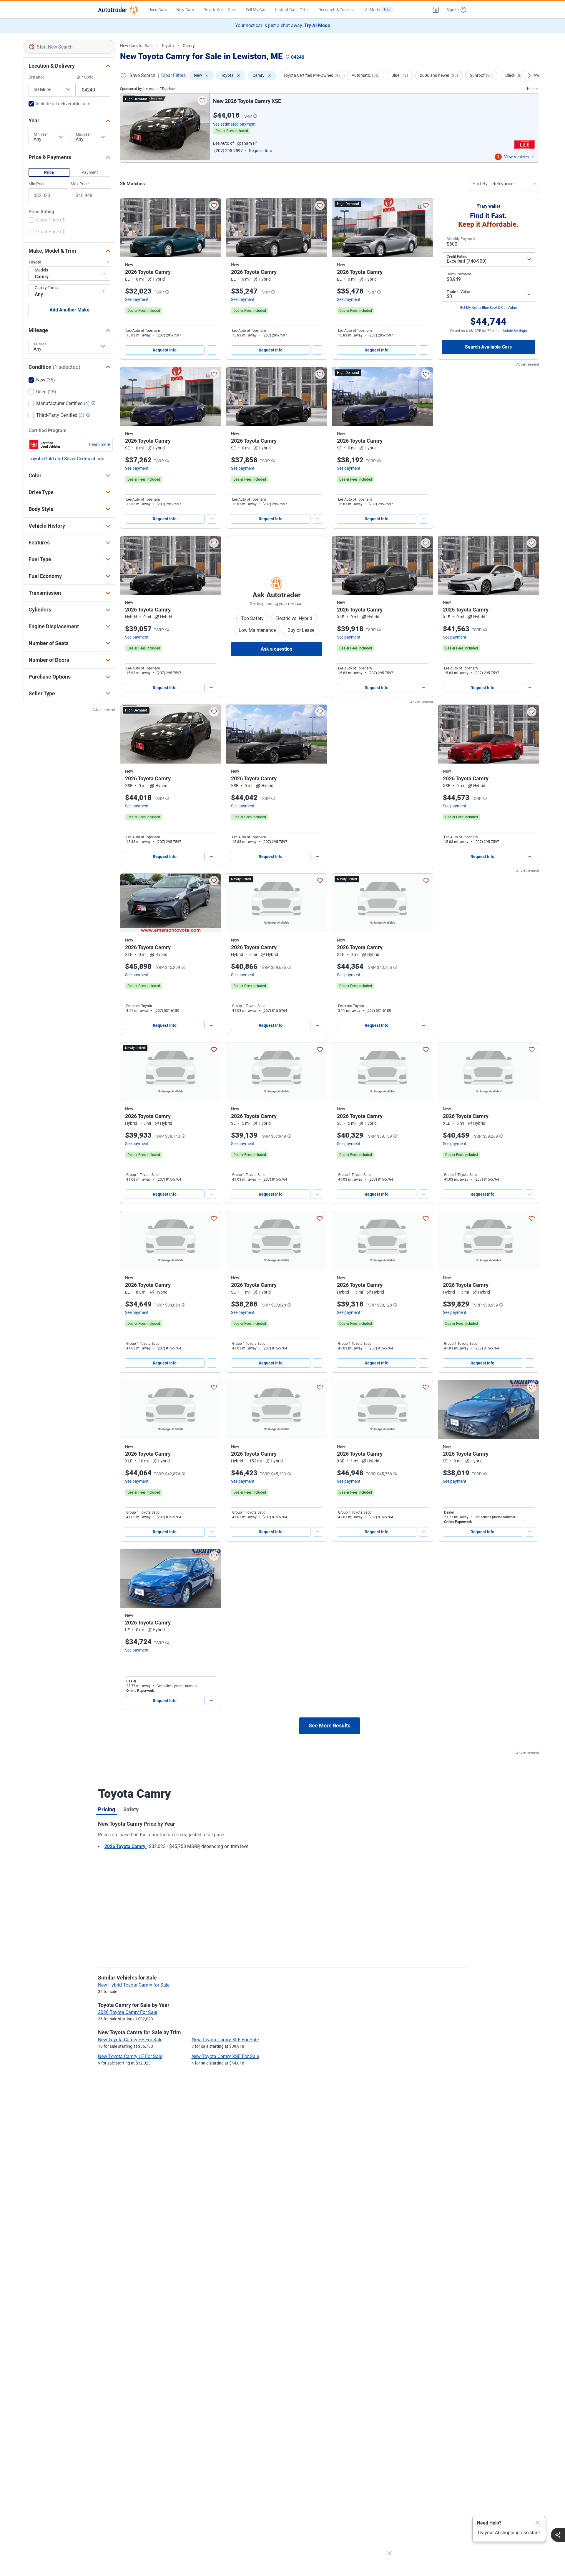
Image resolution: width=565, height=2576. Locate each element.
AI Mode (378, 10)
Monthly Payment (461, 239)
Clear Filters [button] (173, 75)
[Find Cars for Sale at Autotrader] (118, 10)
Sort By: (481, 184)
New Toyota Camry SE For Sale (130, 2040)
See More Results (330, 1726)
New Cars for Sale (136, 46)
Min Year (41, 134)
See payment (137, 299)
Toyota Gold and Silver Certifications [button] (66, 459)
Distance (36, 77)
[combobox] (69, 47)
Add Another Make (69, 310)
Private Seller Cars (220, 10)
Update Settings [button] (514, 331)
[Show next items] (529, 76)
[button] (436, 10)
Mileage (40, 344)
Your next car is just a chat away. (283, 25)
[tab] (107, 1809)
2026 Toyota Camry (126, 1846)
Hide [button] (531, 89)
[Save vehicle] (202, 101)
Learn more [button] (100, 444)
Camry (189, 46)
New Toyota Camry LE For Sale (130, 2056)
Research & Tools (334, 10)
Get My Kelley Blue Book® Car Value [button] (488, 308)
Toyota (168, 46)
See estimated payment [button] (234, 124)
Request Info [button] (261, 151)
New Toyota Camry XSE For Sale (225, 2056)
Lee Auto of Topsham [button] (232, 143)
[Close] (538, 2523)
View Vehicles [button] (516, 157)
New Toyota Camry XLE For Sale (225, 2040)
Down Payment (459, 274)
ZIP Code (85, 77)
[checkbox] (47, 221)
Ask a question (276, 649)
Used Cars (158, 10)
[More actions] (212, 350)
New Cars (185, 10)
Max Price (80, 184)
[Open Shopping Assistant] (558, 2535)
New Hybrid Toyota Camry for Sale (134, 1985)
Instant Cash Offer (292, 10)
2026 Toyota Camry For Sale (128, 2012)
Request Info (165, 350)
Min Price (37, 184)
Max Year (83, 134)
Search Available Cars (488, 347)
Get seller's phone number (495, 1517)
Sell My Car (256, 10)
